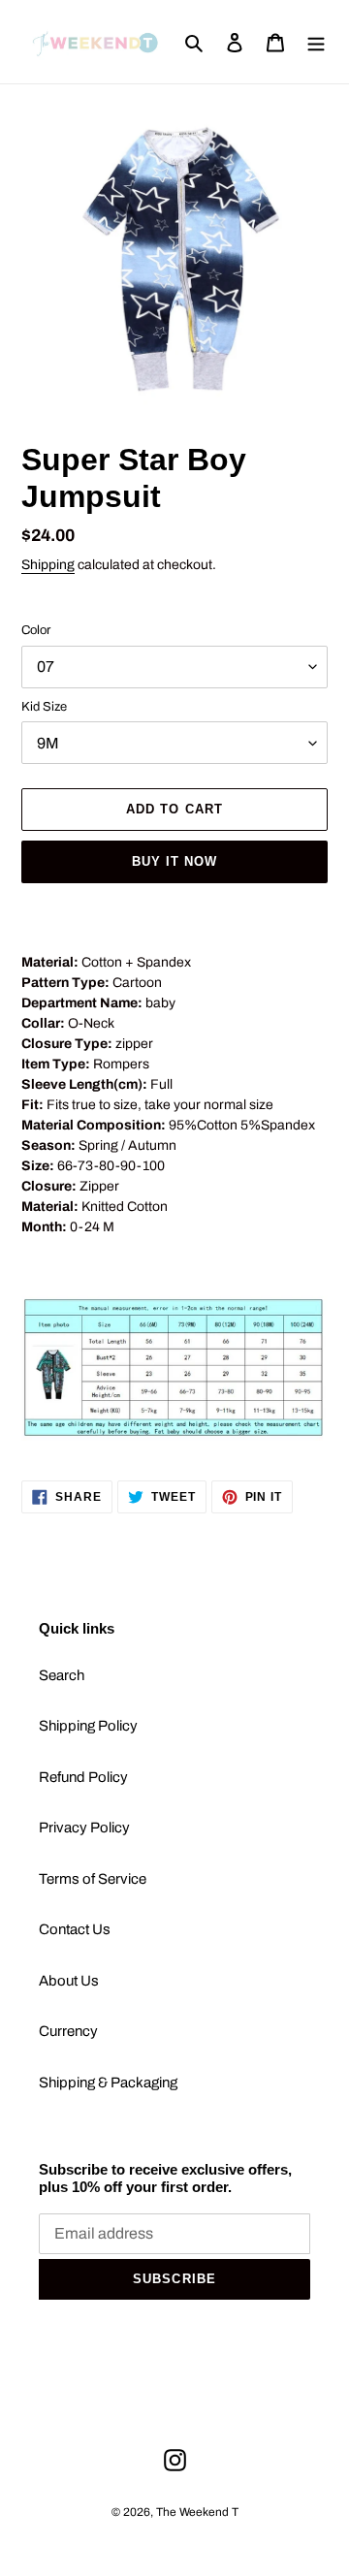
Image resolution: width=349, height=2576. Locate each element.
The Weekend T (197, 2512)
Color (36, 630)
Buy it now (174, 861)
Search (62, 1675)
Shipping (48, 565)
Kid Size (44, 707)
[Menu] (316, 42)
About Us (69, 1981)
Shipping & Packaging (108, 2083)
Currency (68, 2031)
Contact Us (75, 1929)
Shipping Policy (88, 1726)
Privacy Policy (84, 1828)
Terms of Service (93, 1879)
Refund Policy (83, 1777)
